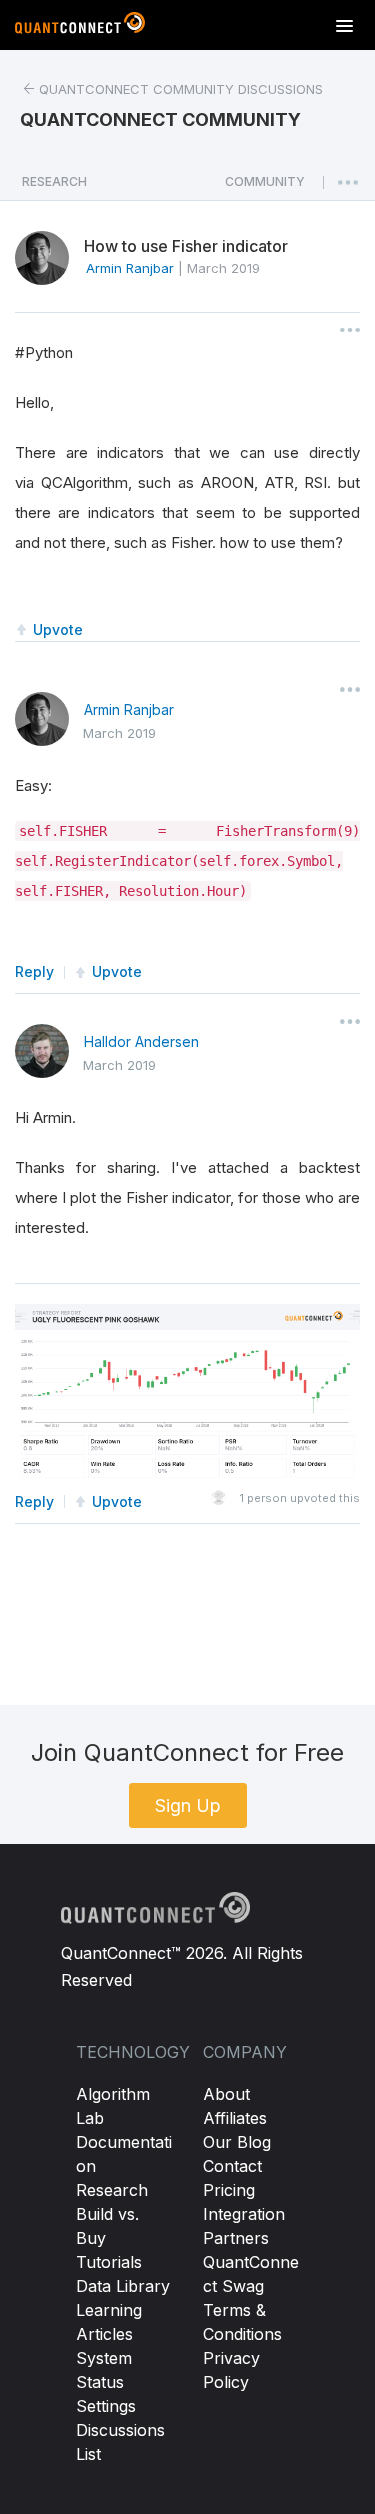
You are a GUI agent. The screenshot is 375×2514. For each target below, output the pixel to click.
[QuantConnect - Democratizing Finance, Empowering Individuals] (80, 27)
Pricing (229, 2190)
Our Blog (237, 2142)
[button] (265, 187)
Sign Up (188, 1805)
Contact (232, 2166)
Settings (106, 2406)
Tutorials (109, 2262)
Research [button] (54, 181)
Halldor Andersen (141, 1041)
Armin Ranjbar (129, 709)
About (226, 2094)
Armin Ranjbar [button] (130, 268)
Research (112, 2190)
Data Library (123, 2286)
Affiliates (235, 2118)
